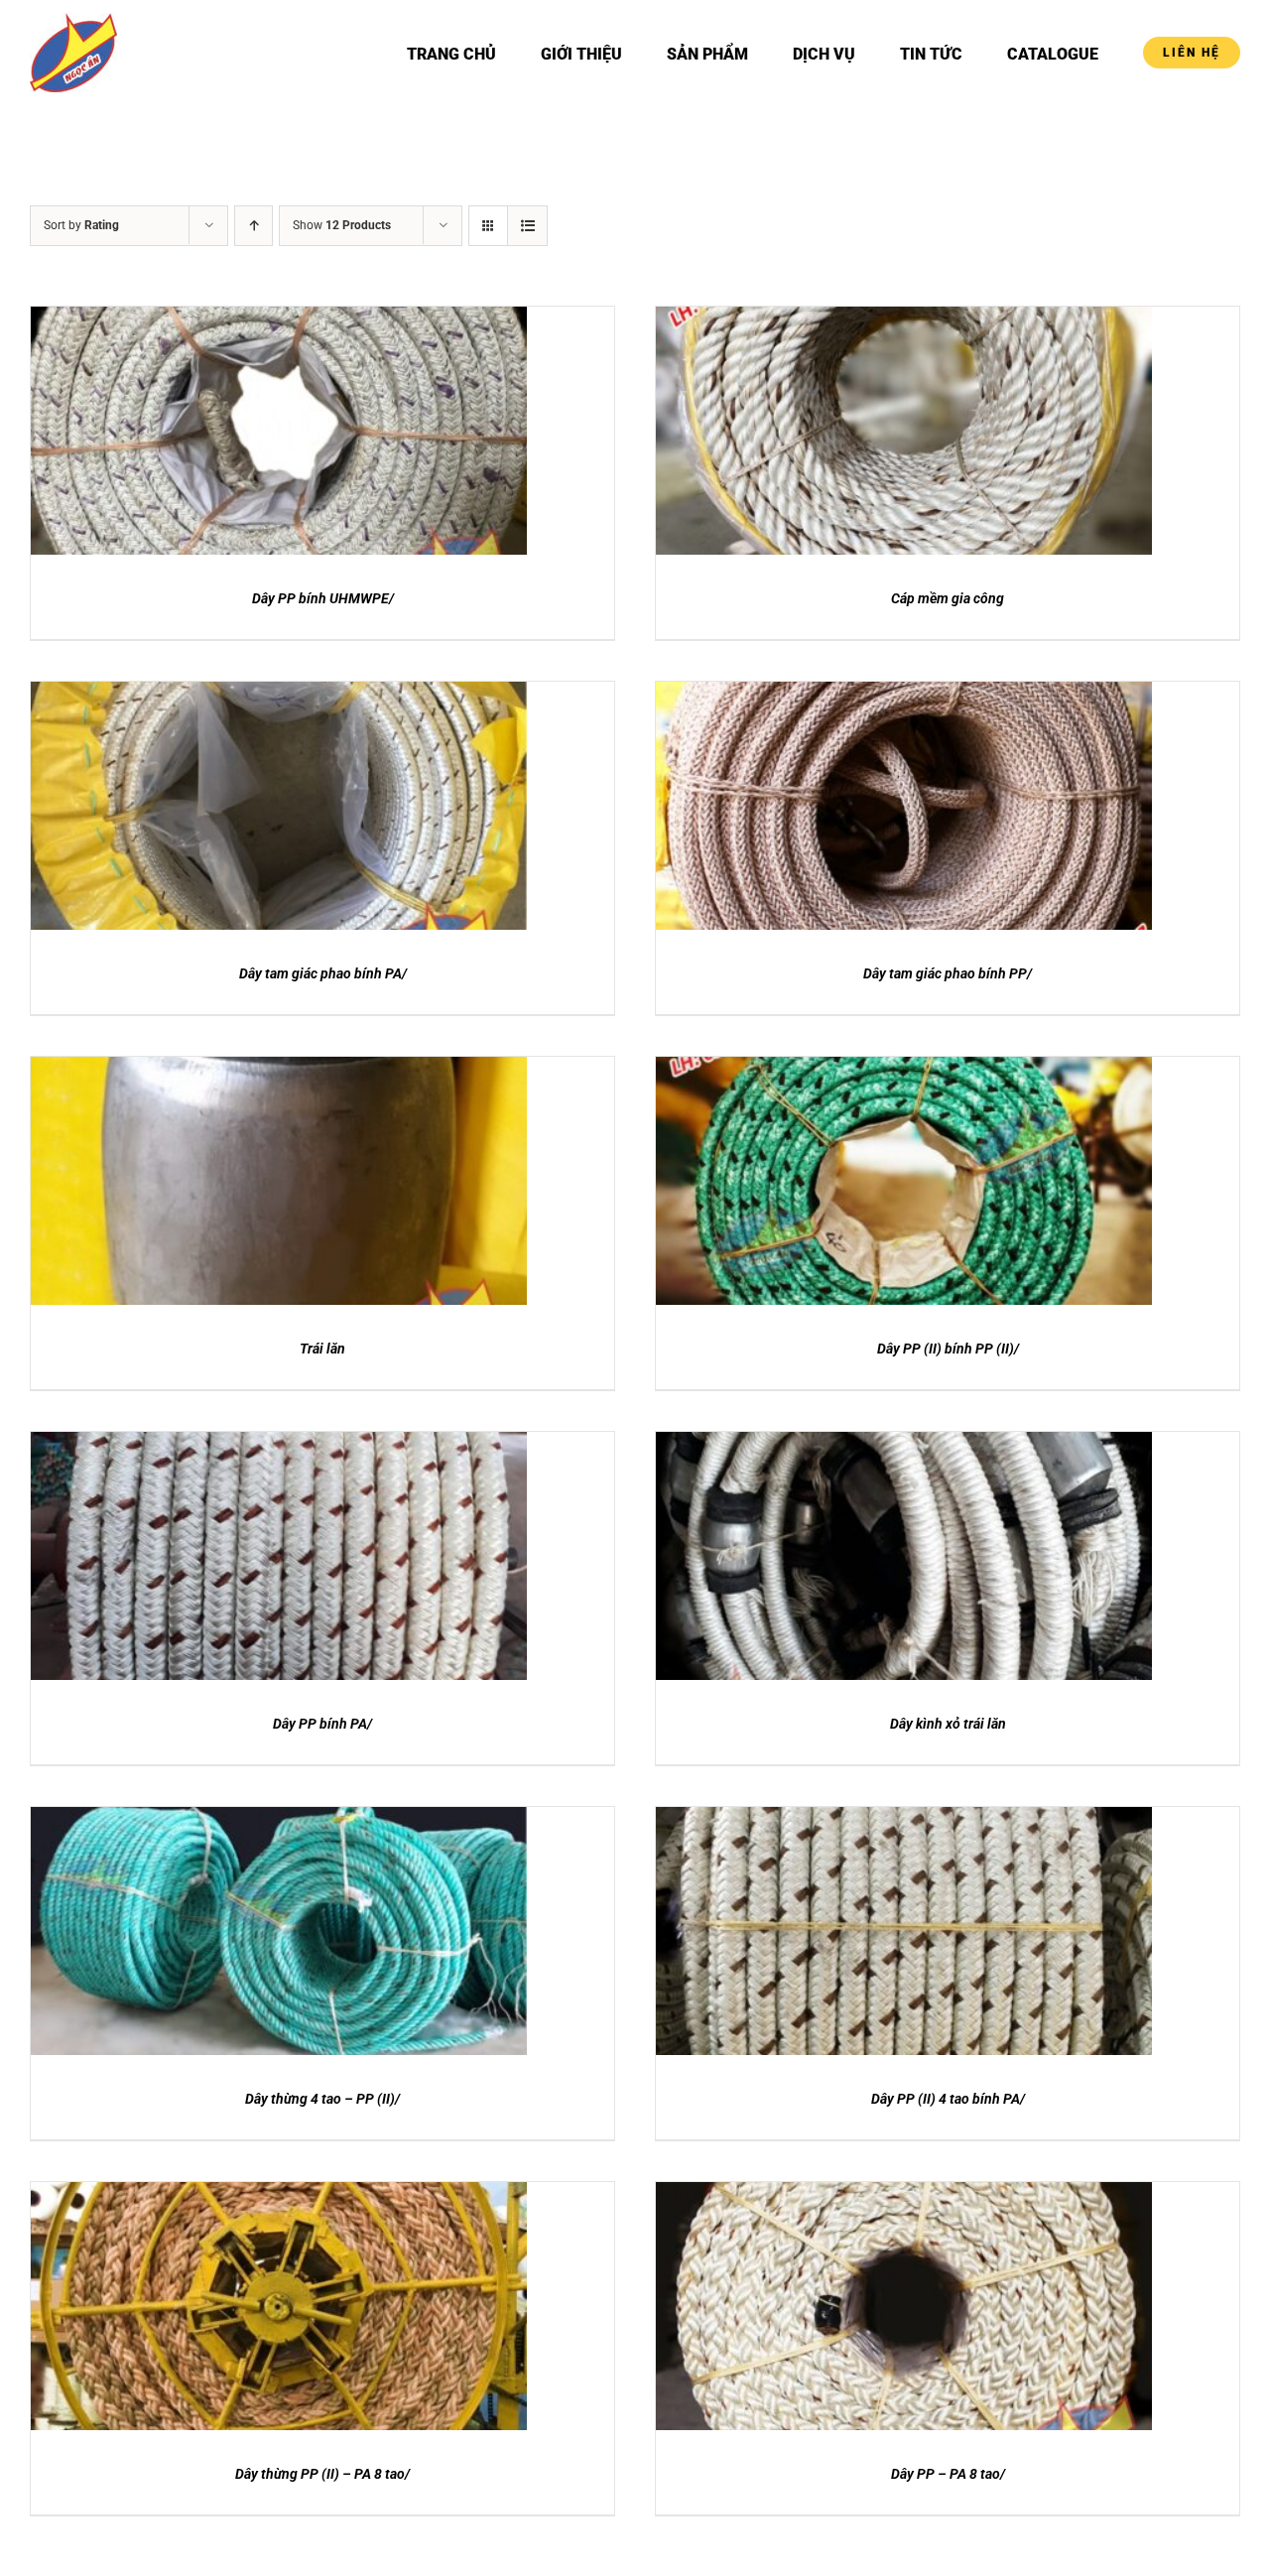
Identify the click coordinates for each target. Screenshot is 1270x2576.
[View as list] (527, 226)
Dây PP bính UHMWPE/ (323, 598)
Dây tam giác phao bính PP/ (948, 973)
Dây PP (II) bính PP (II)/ (948, 1349)
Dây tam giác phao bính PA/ (323, 973)
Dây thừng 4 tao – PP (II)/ (322, 2099)
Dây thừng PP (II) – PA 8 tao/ (322, 2474)
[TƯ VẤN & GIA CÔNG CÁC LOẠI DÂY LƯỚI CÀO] (279, 431)
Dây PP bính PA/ (322, 1724)
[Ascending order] (254, 226)
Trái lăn (322, 1349)
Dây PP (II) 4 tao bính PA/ (948, 2099)
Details (279, 445)
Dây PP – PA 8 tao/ (948, 2474)
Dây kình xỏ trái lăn (948, 1724)
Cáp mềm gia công (948, 598)
